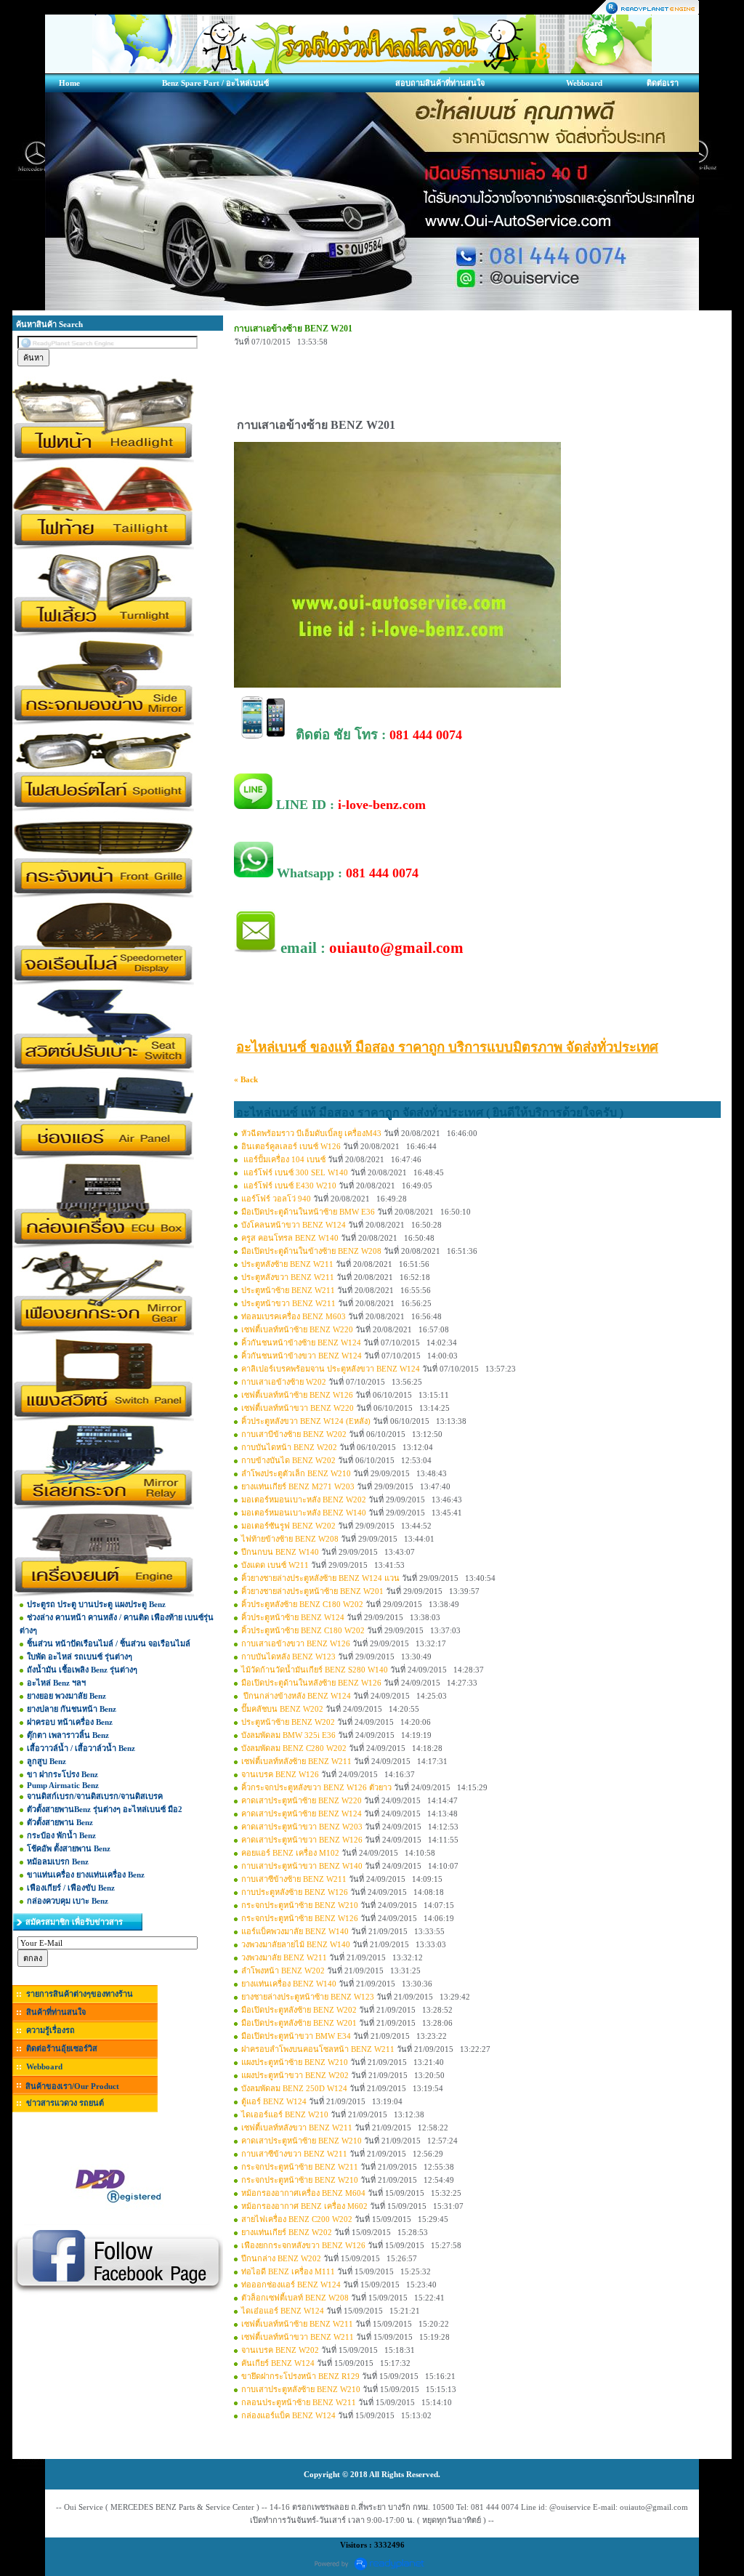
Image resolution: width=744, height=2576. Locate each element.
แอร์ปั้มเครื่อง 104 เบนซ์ (284, 1159)
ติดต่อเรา (663, 83)
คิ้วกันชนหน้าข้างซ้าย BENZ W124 (301, 1343)
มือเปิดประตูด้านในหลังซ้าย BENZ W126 (311, 1683)
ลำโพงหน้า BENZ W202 (283, 1971)
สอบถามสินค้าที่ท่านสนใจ (440, 83)
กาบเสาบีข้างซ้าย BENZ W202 (294, 1434)
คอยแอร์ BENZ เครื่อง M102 (290, 1853)
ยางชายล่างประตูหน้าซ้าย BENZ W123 (308, 1997)
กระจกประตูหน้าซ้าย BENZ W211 (300, 2167)
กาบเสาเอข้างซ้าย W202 (284, 1382)
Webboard (584, 83)
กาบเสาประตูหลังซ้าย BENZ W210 (301, 2389)
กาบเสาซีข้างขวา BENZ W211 (294, 2154)
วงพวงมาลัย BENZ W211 (284, 1957)
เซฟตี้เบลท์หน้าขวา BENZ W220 (298, 1408)
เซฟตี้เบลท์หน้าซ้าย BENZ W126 (297, 1395)
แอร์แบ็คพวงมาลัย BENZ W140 (295, 1931)
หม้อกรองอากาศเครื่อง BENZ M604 (303, 2193)
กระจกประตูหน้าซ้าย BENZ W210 (300, 1905)
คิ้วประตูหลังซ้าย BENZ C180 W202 (302, 1604)
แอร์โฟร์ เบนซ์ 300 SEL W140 (295, 1172)
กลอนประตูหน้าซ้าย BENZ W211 (299, 2402)
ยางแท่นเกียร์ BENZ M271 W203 (298, 1486)
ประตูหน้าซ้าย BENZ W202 (288, 1722)
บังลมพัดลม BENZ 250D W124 (294, 2088)
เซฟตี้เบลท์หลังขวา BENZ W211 (297, 2128)
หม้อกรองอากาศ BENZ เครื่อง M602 (304, 2206)
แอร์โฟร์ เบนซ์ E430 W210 (289, 1186)
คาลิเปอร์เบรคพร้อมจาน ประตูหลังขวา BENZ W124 (331, 1369)
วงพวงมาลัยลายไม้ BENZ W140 (296, 1944)
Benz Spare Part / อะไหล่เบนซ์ (215, 83)
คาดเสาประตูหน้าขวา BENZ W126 (302, 1840)
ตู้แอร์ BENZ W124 (274, 2101)
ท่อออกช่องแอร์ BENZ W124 (291, 2285)
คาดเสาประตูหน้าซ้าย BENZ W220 (302, 1800)
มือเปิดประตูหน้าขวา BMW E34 (296, 2036)
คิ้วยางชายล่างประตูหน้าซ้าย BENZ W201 (312, 1591)
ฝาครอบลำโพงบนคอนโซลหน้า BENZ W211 (318, 2049)
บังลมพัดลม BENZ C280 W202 (294, 1748)
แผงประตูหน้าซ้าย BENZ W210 (295, 2062)
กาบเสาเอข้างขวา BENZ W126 (296, 1643)
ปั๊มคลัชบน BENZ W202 (282, 1709)
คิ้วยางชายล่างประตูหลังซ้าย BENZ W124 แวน (320, 1578)
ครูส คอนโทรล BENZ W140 (290, 1238)
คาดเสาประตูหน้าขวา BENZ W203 (302, 1827)
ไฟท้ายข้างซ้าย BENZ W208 (290, 1539)
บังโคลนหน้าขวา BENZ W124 (294, 1225)
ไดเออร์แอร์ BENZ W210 (285, 2114)
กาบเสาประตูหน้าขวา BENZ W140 (302, 1866)
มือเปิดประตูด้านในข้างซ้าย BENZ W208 (311, 1251)
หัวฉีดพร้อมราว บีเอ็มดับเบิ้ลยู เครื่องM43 (311, 1133)
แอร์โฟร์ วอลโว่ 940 (276, 1199)
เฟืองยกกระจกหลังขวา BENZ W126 (303, 2245)
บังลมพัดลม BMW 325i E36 (288, 1735)
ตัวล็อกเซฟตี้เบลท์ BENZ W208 (295, 2298)
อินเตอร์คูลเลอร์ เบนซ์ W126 (291, 1146)
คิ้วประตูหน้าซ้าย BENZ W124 (293, 1617)
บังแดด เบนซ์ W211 (275, 1565)
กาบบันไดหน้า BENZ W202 (289, 1447)
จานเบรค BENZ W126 (280, 1774)
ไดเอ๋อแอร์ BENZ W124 (283, 2311)
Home (69, 83)
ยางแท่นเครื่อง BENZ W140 (289, 1984)
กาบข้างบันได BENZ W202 (288, 1460)
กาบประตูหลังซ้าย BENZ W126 (295, 1892)
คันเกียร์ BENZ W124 (278, 2363)
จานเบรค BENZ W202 (280, 2350)
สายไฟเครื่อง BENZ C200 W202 (297, 2219)
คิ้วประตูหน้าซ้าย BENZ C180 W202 (303, 1630)
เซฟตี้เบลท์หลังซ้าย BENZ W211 (296, 1761)
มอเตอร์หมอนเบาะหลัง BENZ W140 (304, 1513)
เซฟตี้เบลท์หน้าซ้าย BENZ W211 (297, 2324)
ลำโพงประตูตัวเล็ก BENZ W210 (296, 1473)
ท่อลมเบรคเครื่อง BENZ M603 (294, 1316)
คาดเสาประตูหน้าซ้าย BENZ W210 (302, 2141)
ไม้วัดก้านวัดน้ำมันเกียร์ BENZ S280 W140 (315, 1670)
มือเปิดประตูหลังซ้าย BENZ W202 (299, 2010)
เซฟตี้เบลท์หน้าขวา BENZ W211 (298, 2337)
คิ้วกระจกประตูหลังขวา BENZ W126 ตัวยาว (316, 1787)
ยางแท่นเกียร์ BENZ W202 (287, 2232)
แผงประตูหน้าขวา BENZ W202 (295, 2075)
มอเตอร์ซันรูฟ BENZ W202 (288, 1526)
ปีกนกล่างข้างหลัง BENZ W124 (296, 1696)
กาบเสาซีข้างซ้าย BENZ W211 (294, 1879)
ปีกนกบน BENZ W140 (280, 1552)
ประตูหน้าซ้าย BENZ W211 (288, 1290)
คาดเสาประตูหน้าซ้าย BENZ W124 (302, 1814)
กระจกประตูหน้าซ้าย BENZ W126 (300, 1918)
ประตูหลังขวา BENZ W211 (288, 1277)
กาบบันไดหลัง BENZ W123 (288, 1657)
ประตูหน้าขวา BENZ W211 (288, 1303)
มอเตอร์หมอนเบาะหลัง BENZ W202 (304, 1500)
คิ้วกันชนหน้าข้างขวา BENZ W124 (302, 1356)
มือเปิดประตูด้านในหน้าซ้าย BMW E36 (308, 1212)
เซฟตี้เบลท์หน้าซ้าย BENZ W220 (297, 1329)
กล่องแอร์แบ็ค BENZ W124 (288, 2415)
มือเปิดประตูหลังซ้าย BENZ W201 (299, 2023)
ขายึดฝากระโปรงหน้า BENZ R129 (300, 2376)
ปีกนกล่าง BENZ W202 (281, 2258)
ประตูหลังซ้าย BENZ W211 (287, 1264)
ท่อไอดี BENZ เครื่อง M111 (288, 2271)
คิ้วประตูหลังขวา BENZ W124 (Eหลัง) (306, 1421)
